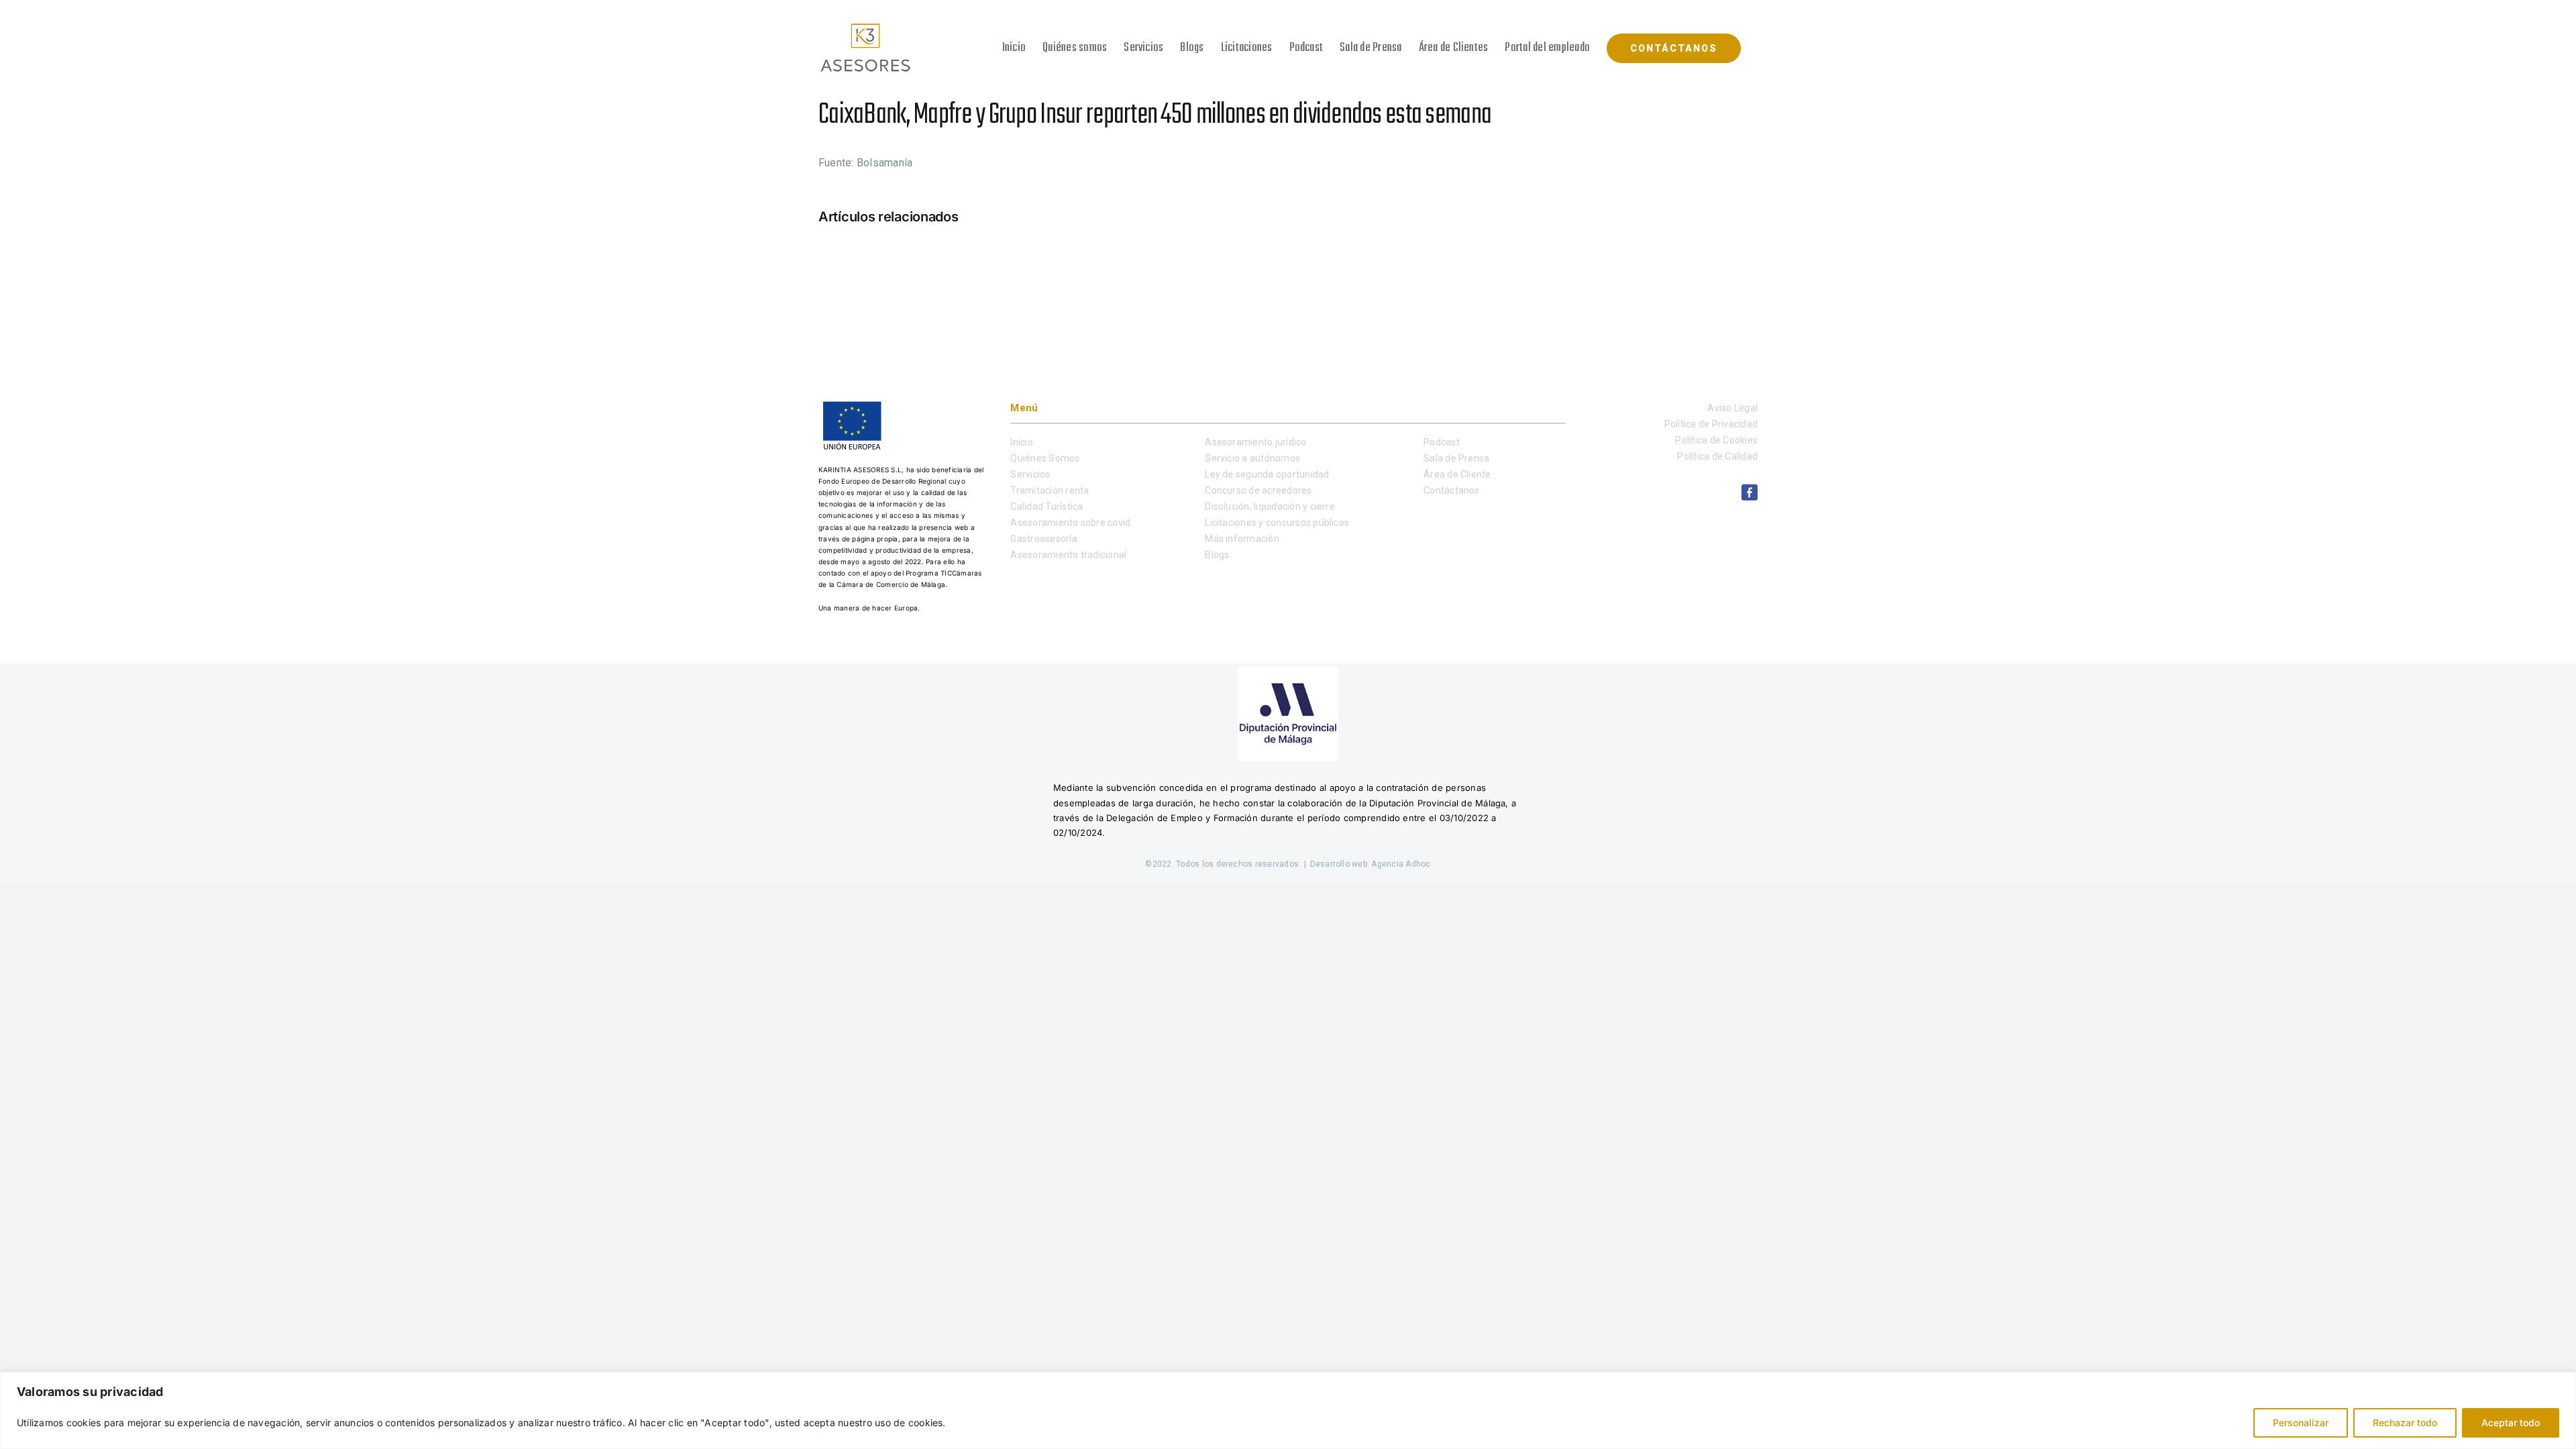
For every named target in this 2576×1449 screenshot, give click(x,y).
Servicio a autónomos (1252, 458)
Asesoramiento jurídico (1255, 442)
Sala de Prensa (1456, 458)
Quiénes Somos (1045, 458)
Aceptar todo (2511, 1423)
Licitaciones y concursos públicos (1277, 523)
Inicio (1021, 442)
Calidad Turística (1046, 506)
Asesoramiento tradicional (1068, 555)
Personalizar (2301, 1423)
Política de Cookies (1716, 440)
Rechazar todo (2405, 1423)
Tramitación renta (1050, 490)
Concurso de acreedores (1258, 490)
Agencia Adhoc (1401, 864)
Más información (1242, 539)
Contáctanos (1452, 490)
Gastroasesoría (1043, 539)
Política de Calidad (1717, 456)
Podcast (1442, 442)
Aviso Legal (1732, 408)
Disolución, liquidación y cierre (1270, 506)
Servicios (1030, 474)
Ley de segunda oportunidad (1267, 474)
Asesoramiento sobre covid (1070, 523)
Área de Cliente (1457, 474)
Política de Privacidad (1711, 424)
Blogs (1217, 555)
